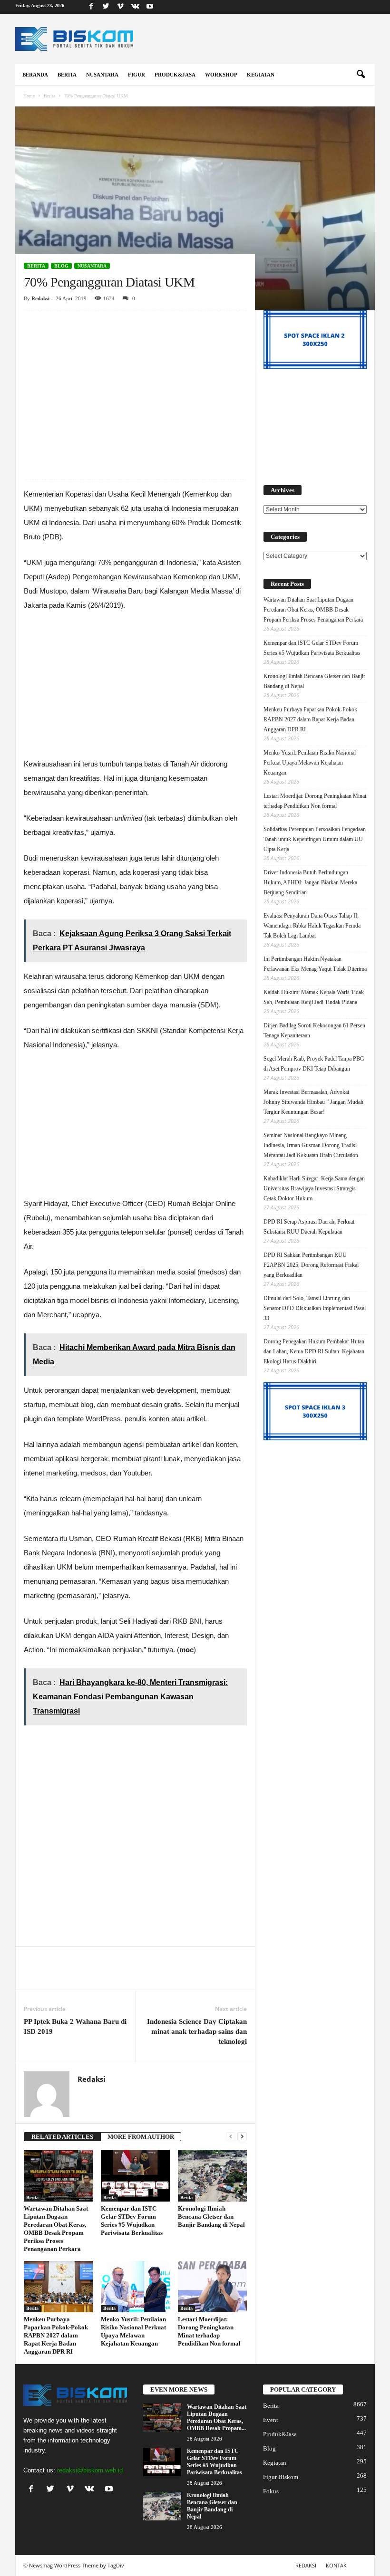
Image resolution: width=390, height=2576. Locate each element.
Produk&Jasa (175, 75)
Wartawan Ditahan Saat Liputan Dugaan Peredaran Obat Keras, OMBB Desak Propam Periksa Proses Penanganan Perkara (313, 610)
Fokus (271, 2491)
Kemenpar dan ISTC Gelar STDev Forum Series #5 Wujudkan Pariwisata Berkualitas (312, 648)
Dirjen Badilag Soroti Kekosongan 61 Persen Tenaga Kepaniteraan (314, 1030)
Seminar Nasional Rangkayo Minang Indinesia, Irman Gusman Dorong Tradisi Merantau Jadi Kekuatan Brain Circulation (311, 1145)
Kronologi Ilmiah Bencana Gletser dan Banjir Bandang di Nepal (211, 2217)
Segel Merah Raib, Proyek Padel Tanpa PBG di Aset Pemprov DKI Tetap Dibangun (314, 1064)
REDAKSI (306, 2565)
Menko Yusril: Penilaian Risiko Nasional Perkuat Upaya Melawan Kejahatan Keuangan (310, 763)
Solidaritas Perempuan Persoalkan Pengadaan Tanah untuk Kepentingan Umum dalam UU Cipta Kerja (315, 839)
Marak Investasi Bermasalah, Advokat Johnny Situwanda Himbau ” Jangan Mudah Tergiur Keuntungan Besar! (313, 1102)
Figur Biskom (281, 2477)
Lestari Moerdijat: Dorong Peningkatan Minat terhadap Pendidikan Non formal (315, 801)
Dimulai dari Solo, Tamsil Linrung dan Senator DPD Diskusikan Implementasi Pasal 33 (315, 1308)
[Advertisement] (135, 381)
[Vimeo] (120, 7)
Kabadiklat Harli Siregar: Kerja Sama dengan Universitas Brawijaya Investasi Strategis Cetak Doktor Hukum (314, 1188)
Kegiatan (261, 75)
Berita (67, 75)
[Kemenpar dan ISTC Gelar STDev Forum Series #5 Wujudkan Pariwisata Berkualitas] (135, 2176)
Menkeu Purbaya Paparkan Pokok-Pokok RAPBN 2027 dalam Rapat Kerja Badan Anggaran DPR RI (56, 2335)
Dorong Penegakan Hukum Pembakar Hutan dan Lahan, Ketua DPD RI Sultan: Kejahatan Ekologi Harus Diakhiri (314, 1351)
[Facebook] (91, 7)
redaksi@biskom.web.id (90, 2470)
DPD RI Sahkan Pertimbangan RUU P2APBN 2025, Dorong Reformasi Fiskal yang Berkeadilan (311, 1265)
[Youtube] (150, 7)
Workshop (221, 75)
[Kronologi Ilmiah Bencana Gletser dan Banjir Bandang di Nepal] (212, 2175)
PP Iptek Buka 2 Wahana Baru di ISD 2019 (75, 2026)
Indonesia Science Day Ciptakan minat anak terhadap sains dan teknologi (197, 2031)
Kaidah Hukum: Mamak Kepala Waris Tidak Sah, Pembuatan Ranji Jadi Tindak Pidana (314, 997)
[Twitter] (106, 7)
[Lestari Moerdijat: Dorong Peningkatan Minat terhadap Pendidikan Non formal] (212, 2287)
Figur (136, 75)
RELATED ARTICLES (62, 2137)
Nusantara (102, 75)
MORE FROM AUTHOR (141, 2137)
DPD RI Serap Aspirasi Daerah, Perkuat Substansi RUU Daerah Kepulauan (309, 1227)
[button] (361, 75)
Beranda (35, 75)
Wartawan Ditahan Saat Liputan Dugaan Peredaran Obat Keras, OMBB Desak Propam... (217, 2418)
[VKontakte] (135, 7)
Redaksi (40, 298)
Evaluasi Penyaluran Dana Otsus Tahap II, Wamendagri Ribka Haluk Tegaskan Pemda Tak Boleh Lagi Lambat (312, 926)
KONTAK (336, 2565)
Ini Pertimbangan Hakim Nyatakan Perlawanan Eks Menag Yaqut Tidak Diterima (315, 964)
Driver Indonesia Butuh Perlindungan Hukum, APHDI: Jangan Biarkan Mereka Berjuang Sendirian (310, 882)
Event (271, 2420)
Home (29, 96)
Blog (61, 266)
